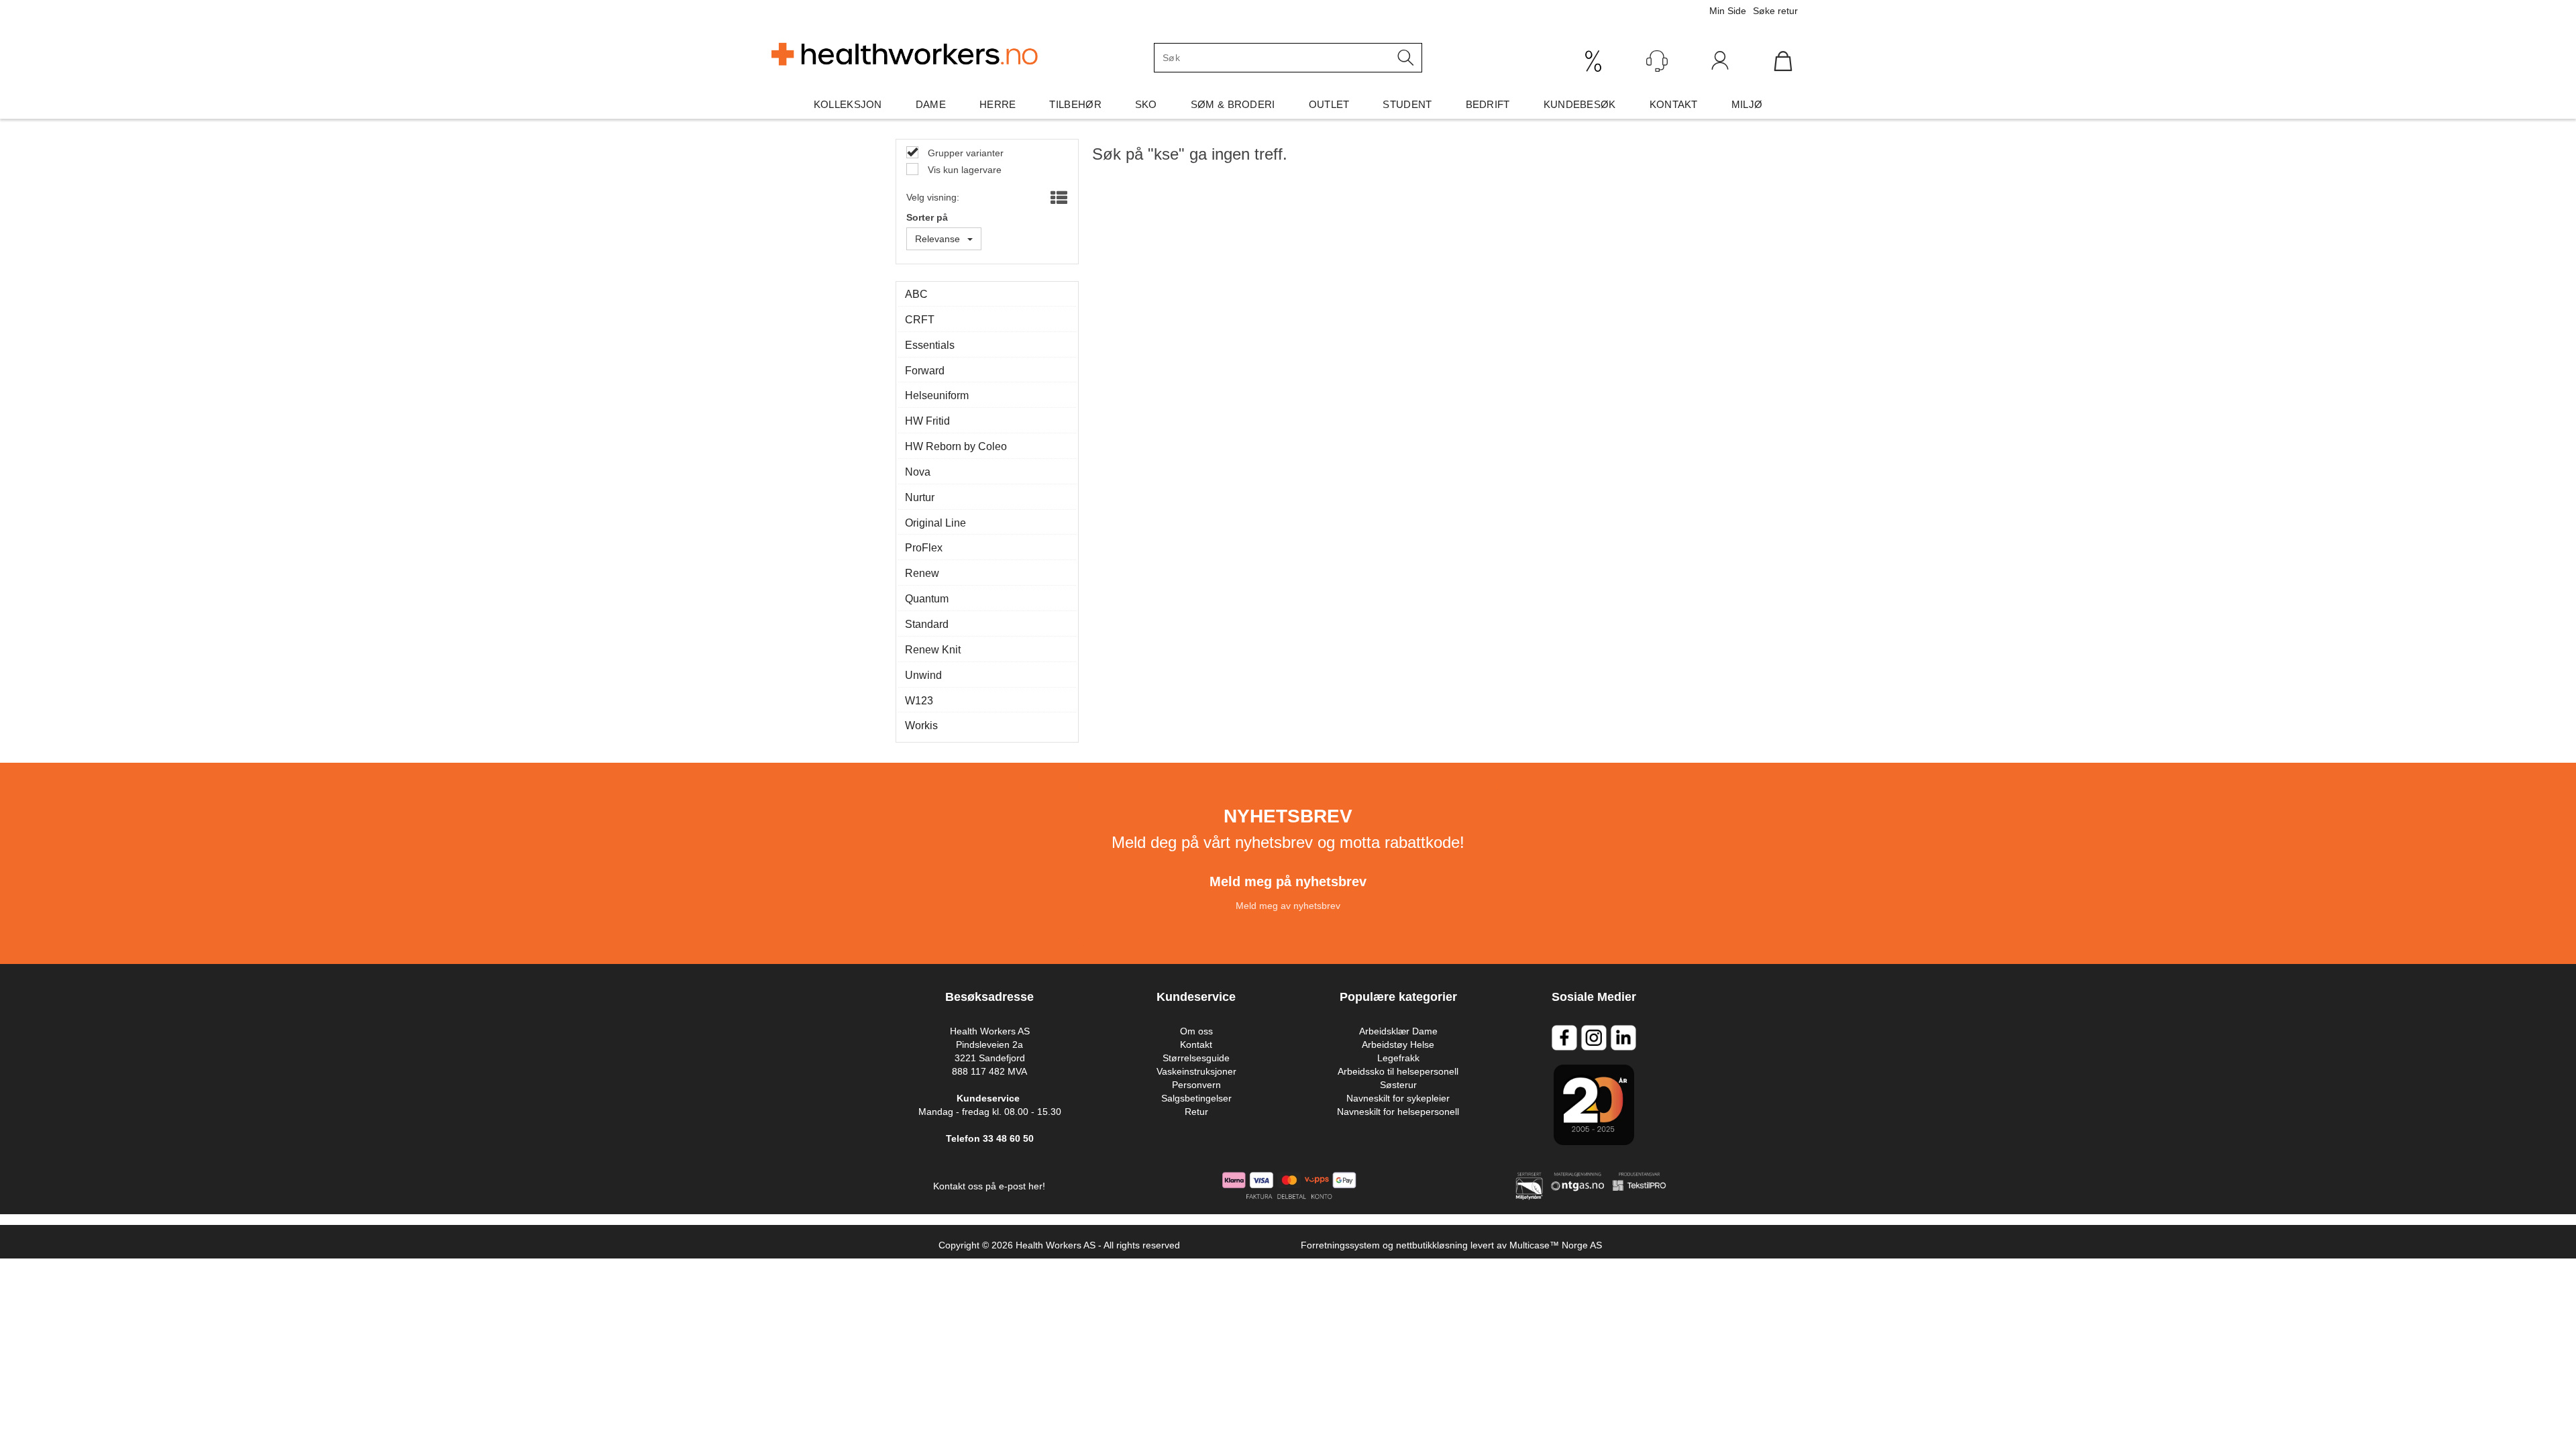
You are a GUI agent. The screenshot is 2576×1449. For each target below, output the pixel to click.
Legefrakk (1398, 1058)
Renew (922, 573)
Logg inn (1720, 64)
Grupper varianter (964, 153)
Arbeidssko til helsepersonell (1398, 1071)
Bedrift (1488, 104)
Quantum (927, 599)
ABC (916, 294)
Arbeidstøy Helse (1398, 1044)
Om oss (1196, 1031)
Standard (927, 624)
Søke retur (1775, 11)
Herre (998, 104)
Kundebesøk (1580, 104)
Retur (1196, 1112)
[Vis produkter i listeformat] (1058, 199)
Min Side (1728, 11)
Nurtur (920, 497)
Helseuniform (937, 395)
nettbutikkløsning (1432, 1245)
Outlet (1329, 104)
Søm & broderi (1233, 104)
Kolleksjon (848, 104)
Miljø (1747, 104)
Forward (925, 371)
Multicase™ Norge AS (1556, 1245)
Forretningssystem (1340, 1245)
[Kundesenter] (1657, 61)
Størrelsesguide (1196, 1058)
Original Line (935, 523)
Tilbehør (1075, 104)
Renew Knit (933, 650)
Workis (921, 726)
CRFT (920, 320)
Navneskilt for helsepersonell (1398, 1112)
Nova (918, 472)
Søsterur (1398, 1085)
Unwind (923, 675)
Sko (1146, 104)
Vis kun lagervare (963, 170)
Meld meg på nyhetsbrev (1288, 881)
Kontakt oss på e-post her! (989, 1186)
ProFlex (924, 548)
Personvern (1196, 1085)
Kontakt (1674, 104)
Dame (931, 104)
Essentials (930, 345)
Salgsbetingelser (1196, 1098)
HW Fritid (927, 421)
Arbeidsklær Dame (1398, 1031)
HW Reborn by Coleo (956, 446)
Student (1407, 104)
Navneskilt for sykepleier (1398, 1098)
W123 (919, 701)
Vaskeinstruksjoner (1196, 1071)
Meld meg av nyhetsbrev (1288, 906)
